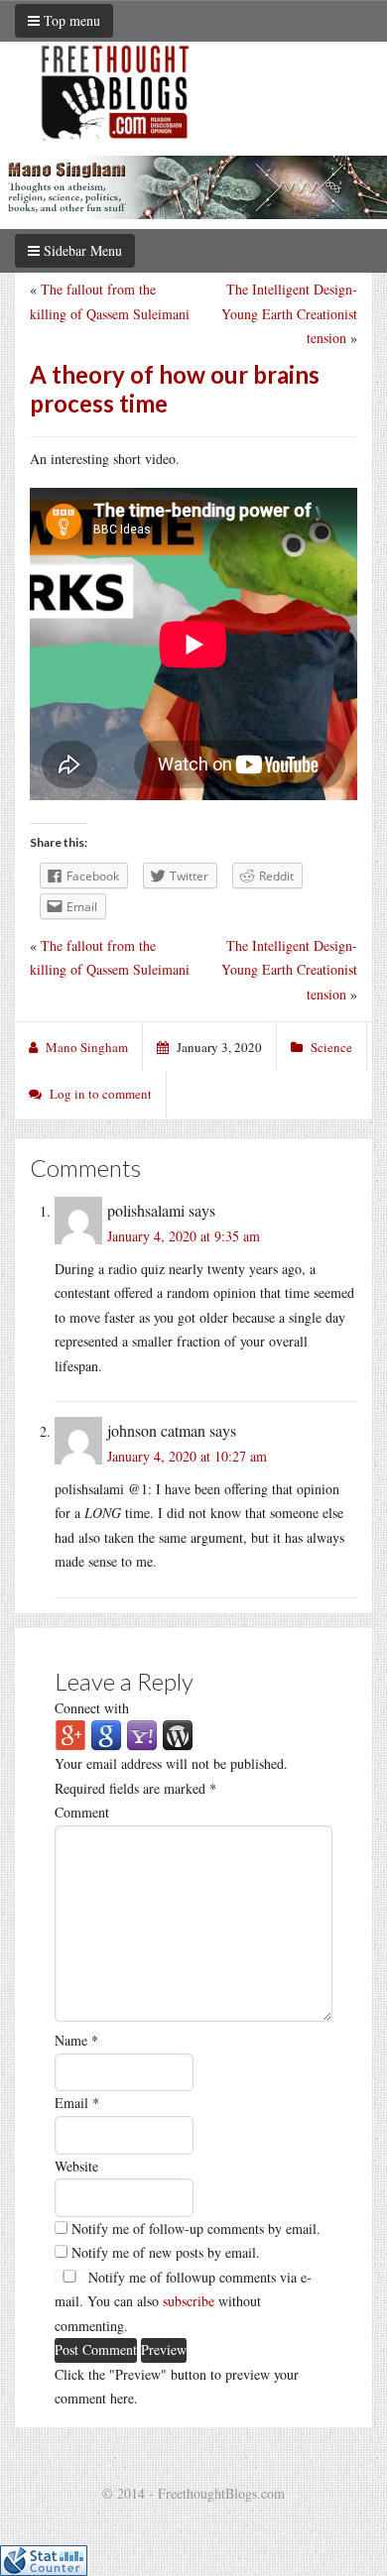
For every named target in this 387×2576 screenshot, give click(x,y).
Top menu (70, 20)
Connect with (92, 1708)
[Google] (106, 1734)
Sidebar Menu (81, 250)
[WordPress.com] (178, 1734)
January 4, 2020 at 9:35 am (184, 1236)
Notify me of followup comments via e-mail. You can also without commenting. (183, 2301)
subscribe (189, 2301)
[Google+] (70, 1734)
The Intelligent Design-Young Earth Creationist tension (289, 313)
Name (76, 2040)
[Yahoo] (142, 1734)
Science (331, 1047)
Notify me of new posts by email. (166, 2252)
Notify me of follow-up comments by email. (196, 2228)
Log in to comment (101, 1094)
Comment (82, 1812)
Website (76, 2166)
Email (77, 2103)
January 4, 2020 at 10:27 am (187, 1456)
